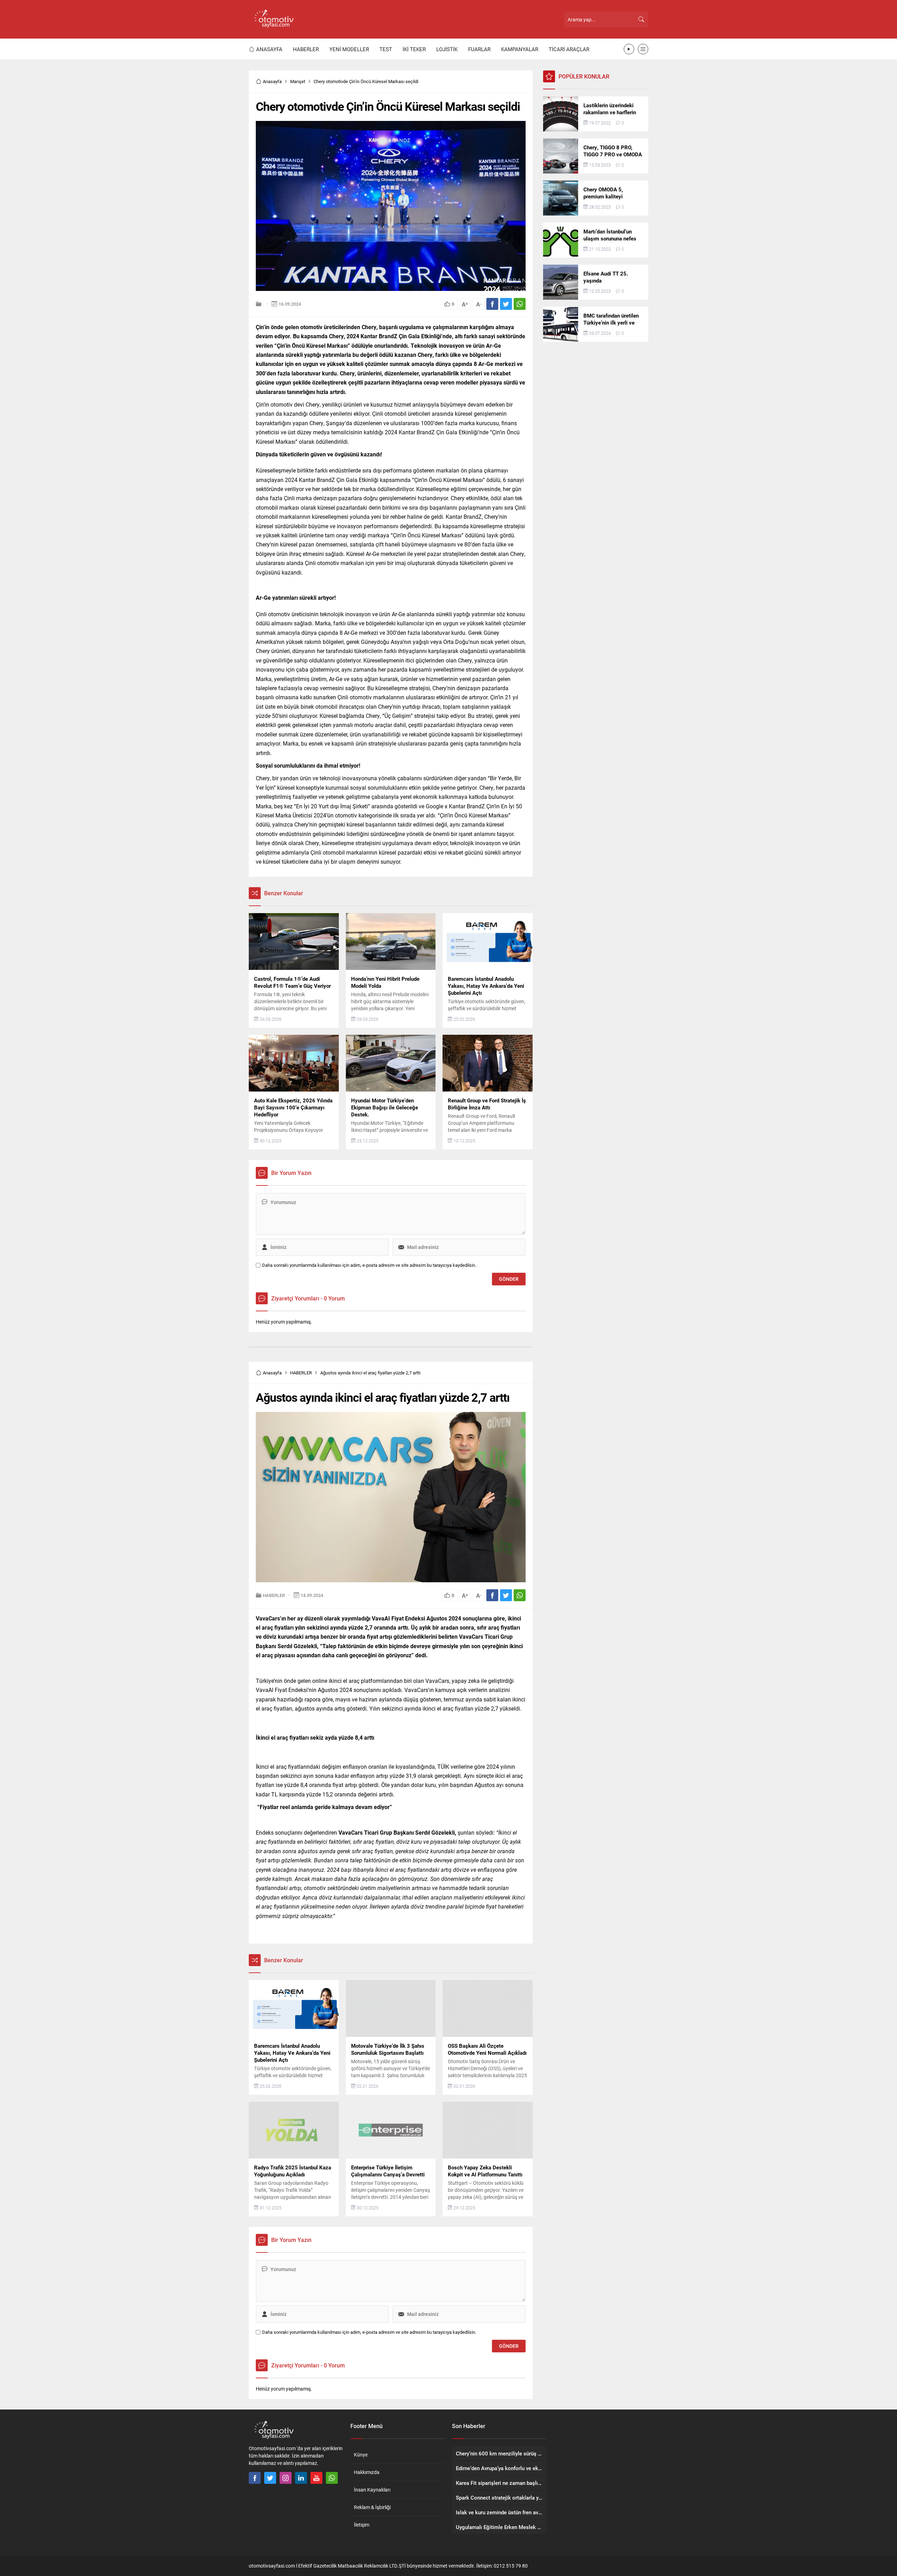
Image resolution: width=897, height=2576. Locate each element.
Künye (361, 2455)
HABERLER (301, 1373)
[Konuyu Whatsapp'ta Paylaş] (520, 304)
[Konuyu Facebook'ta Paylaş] (492, 304)
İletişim (362, 2525)
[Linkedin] (301, 2478)
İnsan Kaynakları (372, 2490)
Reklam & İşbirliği (372, 2507)
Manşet (298, 81)
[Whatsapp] (332, 2478)
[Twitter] (270, 2478)
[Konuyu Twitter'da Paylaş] (506, 304)
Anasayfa (272, 81)
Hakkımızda (367, 2472)
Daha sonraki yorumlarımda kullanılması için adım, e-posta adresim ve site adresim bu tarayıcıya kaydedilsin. (369, 1265)
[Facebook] (255, 2478)
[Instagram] (286, 2478)
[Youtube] (316, 2478)
